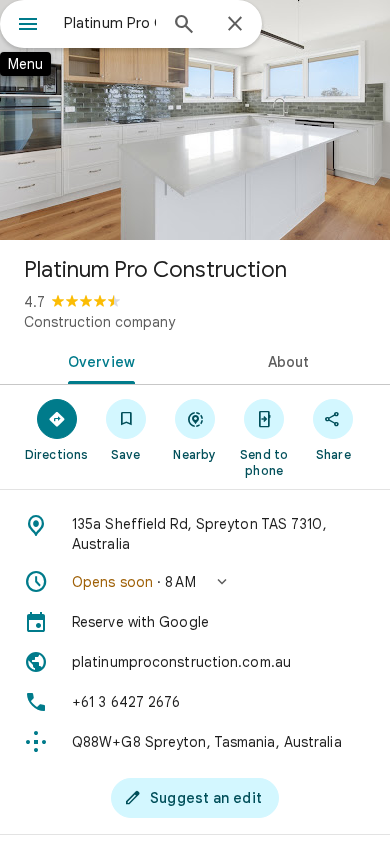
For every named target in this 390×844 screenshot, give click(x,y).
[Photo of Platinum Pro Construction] (195, 120)
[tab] (97, 360)
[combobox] (110, 23)
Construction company (99, 322)
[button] (195, 582)
